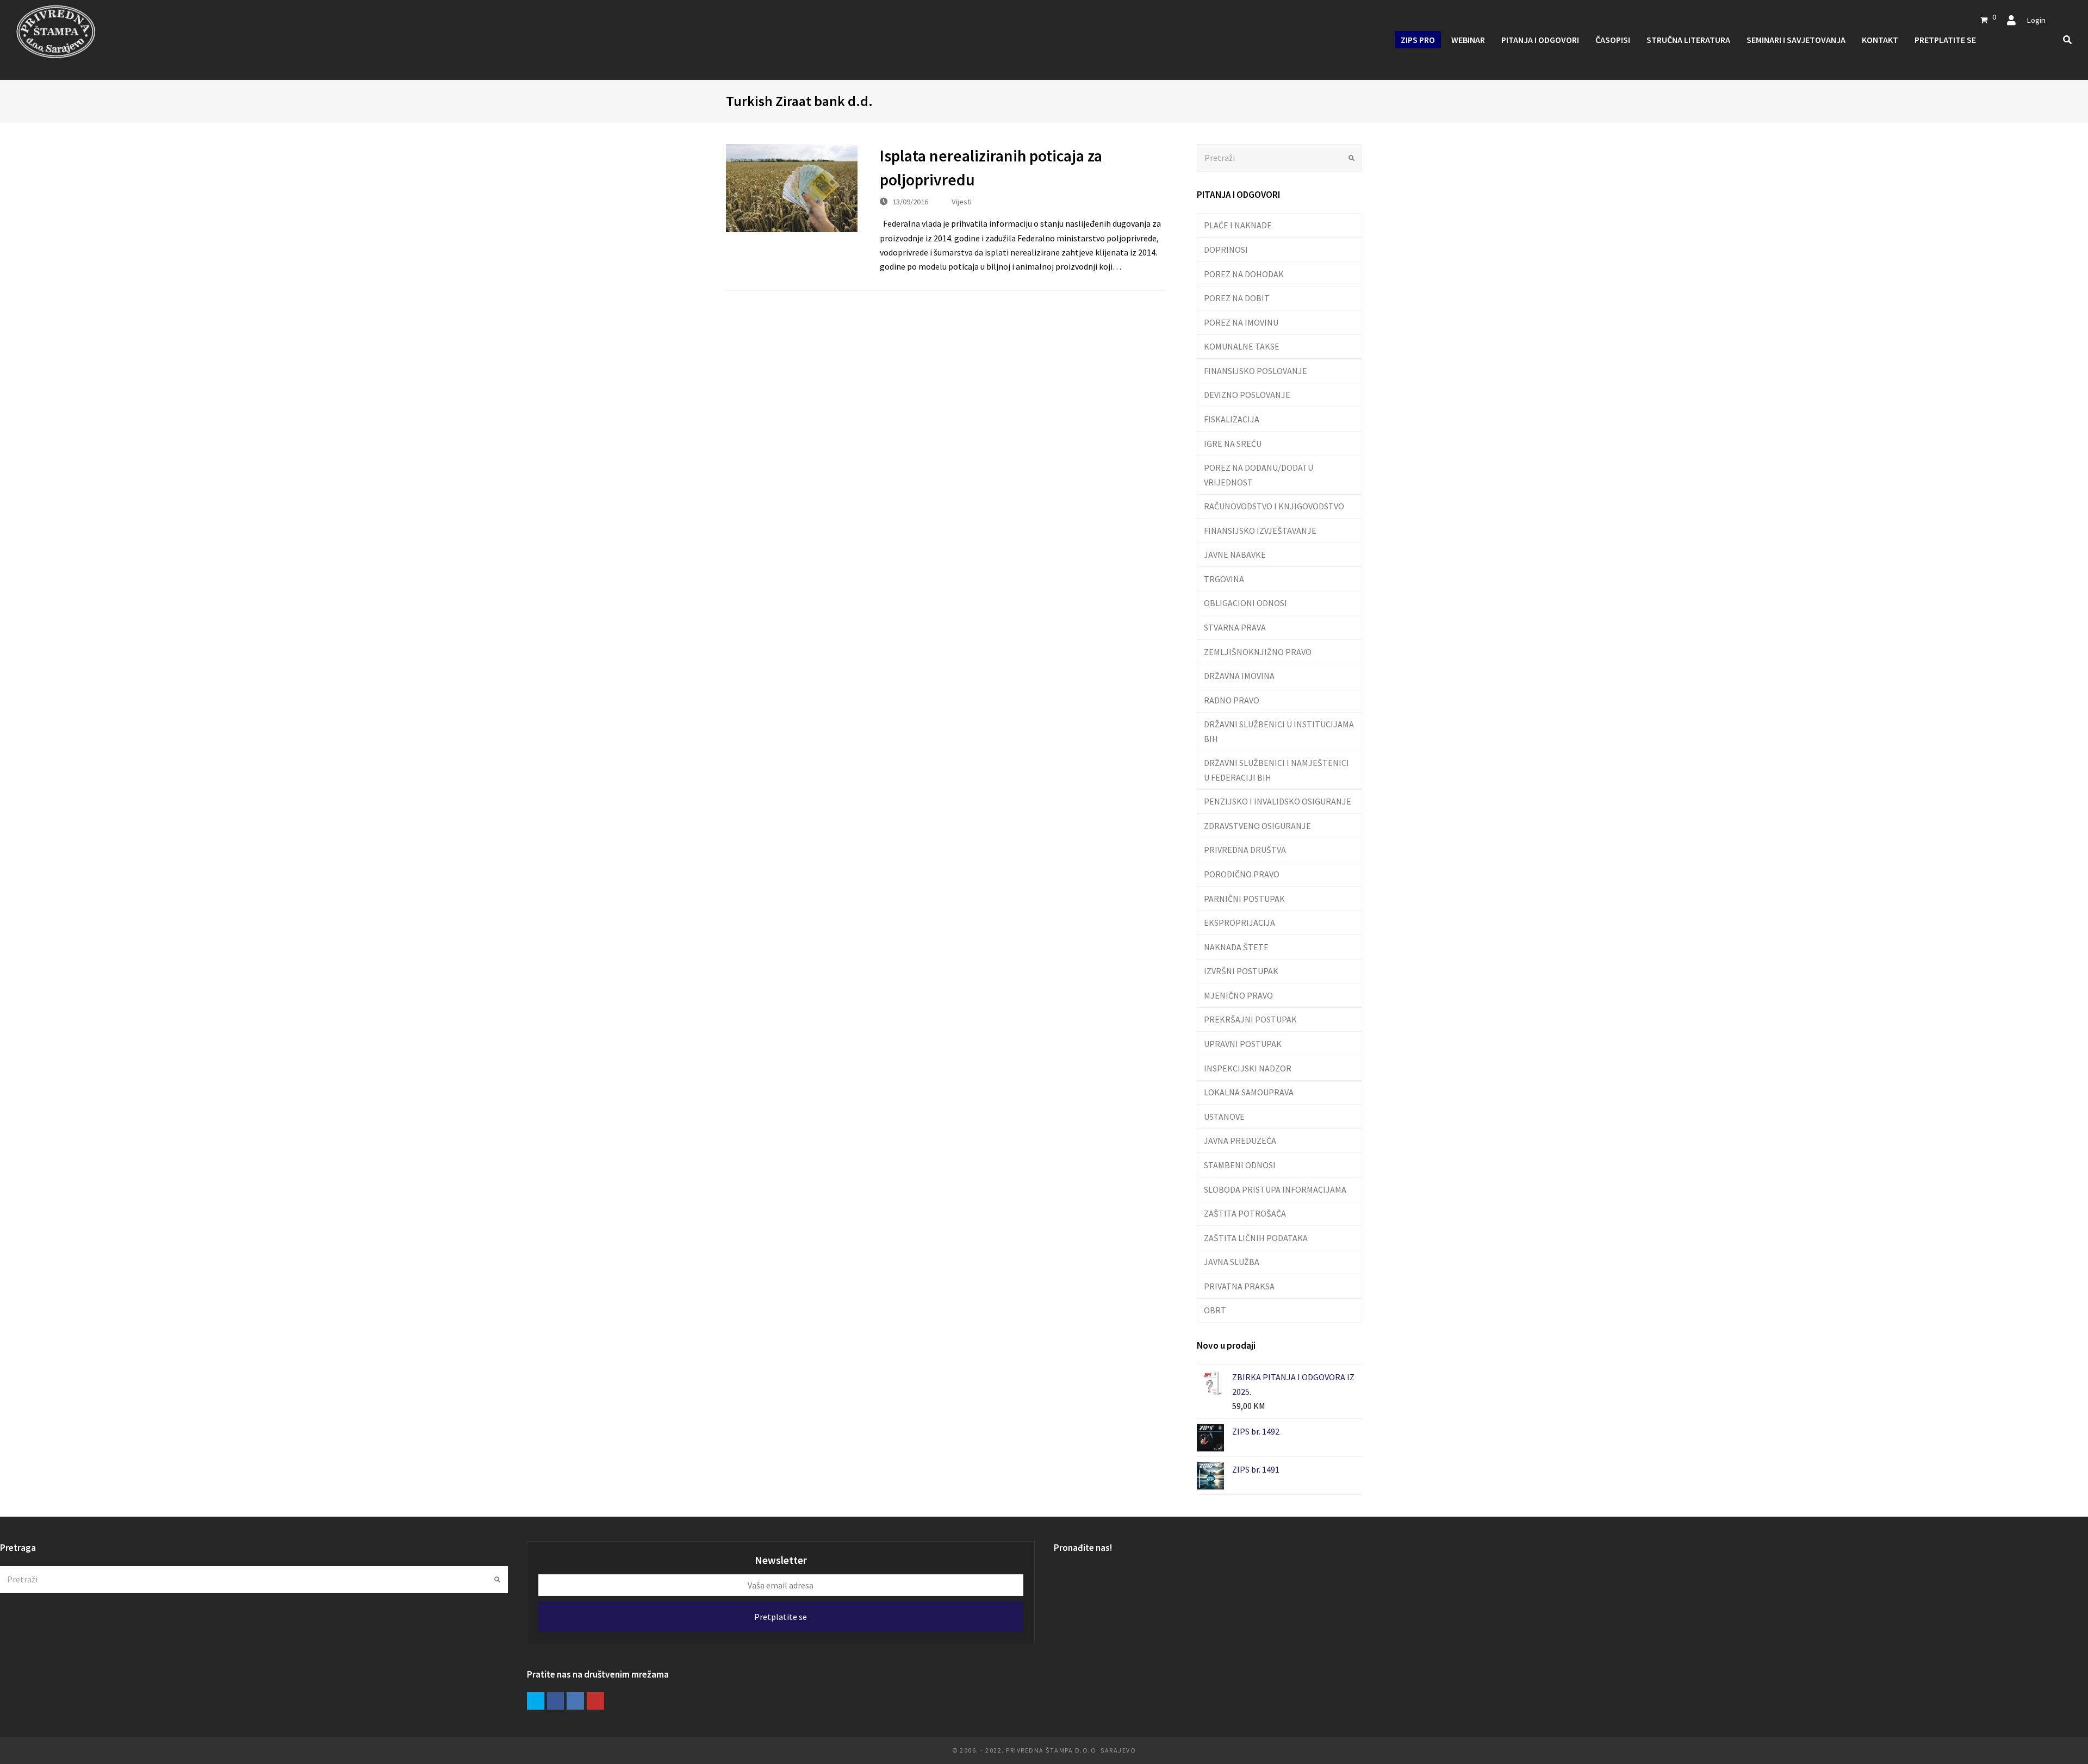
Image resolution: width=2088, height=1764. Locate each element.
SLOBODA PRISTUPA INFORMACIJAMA (1275, 1189)
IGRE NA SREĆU (1233, 444)
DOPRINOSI (1226, 250)
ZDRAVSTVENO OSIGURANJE (1257, 826)
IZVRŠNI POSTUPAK (1241, 971)
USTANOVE (1224, 1117)
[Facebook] (556, 1701)
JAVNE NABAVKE (1235, 554)
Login (2036, 20)
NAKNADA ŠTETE (1236, 947)
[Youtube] (595, 1701)
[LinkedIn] (575, 1701)
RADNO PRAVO (1232, 700)
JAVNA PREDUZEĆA (1240, 1140)
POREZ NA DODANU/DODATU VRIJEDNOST (1259, 475)
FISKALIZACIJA (1232, 419)
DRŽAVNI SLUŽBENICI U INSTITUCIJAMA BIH (1279, 731)
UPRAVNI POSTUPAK (1243, 1044)
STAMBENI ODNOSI (1240, 1165)
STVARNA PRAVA (1235, 627)
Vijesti (962, 201)
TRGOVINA (1224, 579)
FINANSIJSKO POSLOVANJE (1256, 371)
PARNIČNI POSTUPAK (1244, 899)
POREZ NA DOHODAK (1244, 274)
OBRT (1215, 1310)
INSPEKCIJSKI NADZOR (1248, 1068)
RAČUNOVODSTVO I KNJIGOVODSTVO (1274, 506)
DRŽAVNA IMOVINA (1239, 676)
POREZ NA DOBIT (1237, 298)
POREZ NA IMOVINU (1241, 322)
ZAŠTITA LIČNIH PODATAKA (1256, 1238)
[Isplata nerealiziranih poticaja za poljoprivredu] (792, 188)
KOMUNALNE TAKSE (1242, 346)
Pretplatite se (781, 1617)
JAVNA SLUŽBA (1232, 1262)
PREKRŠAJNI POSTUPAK (1250, 1019)
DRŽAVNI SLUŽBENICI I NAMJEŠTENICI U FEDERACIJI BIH (1276, 770)
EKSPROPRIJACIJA (1239, 922)
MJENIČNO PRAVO (1238, 995)
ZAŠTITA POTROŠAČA (1245, 1213)
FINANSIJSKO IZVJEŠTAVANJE (1260, 531)
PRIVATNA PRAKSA (1239, 1286)
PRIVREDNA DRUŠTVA (1245, 850)
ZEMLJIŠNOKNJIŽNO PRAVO (1258, 652)
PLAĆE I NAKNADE (1238, 225)
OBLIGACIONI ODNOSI (1245, 603)
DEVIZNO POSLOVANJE (1247, 395)
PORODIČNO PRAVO (1242, 874)
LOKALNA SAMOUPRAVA (1249, 1092)
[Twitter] (536, 1701)
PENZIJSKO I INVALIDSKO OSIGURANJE (1278, 801)
